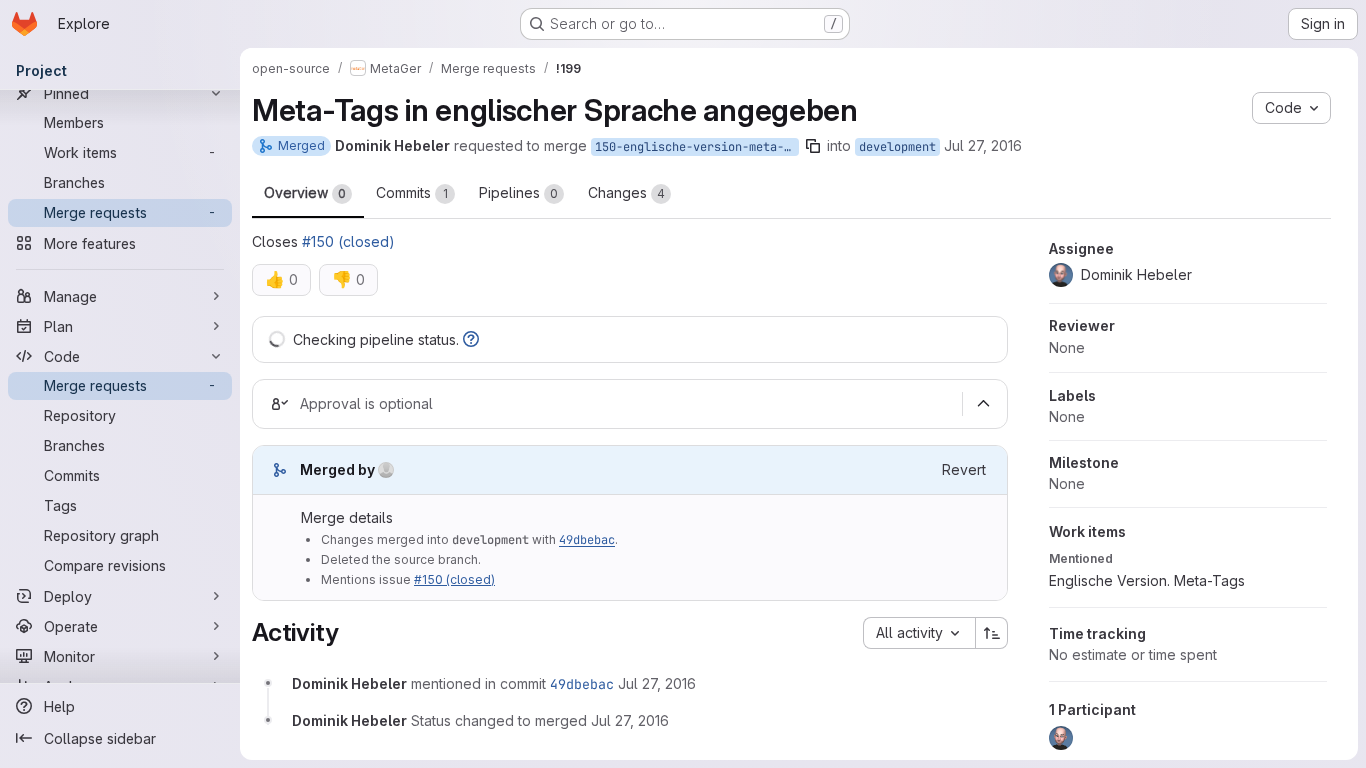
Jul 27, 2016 (983, 145)
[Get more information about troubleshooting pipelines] (471, 339)
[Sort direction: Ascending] (992, 633)
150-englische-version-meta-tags (697, 147)
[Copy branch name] (813, 146)
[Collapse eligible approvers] (983, 404)
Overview (305, 192)
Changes (626, 192)
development (897, 147)
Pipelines (518, 192)
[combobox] (919, 633)
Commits (412, 192)
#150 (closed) (348, 241)
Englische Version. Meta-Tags (1147, 580)
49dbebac (587, 540)
